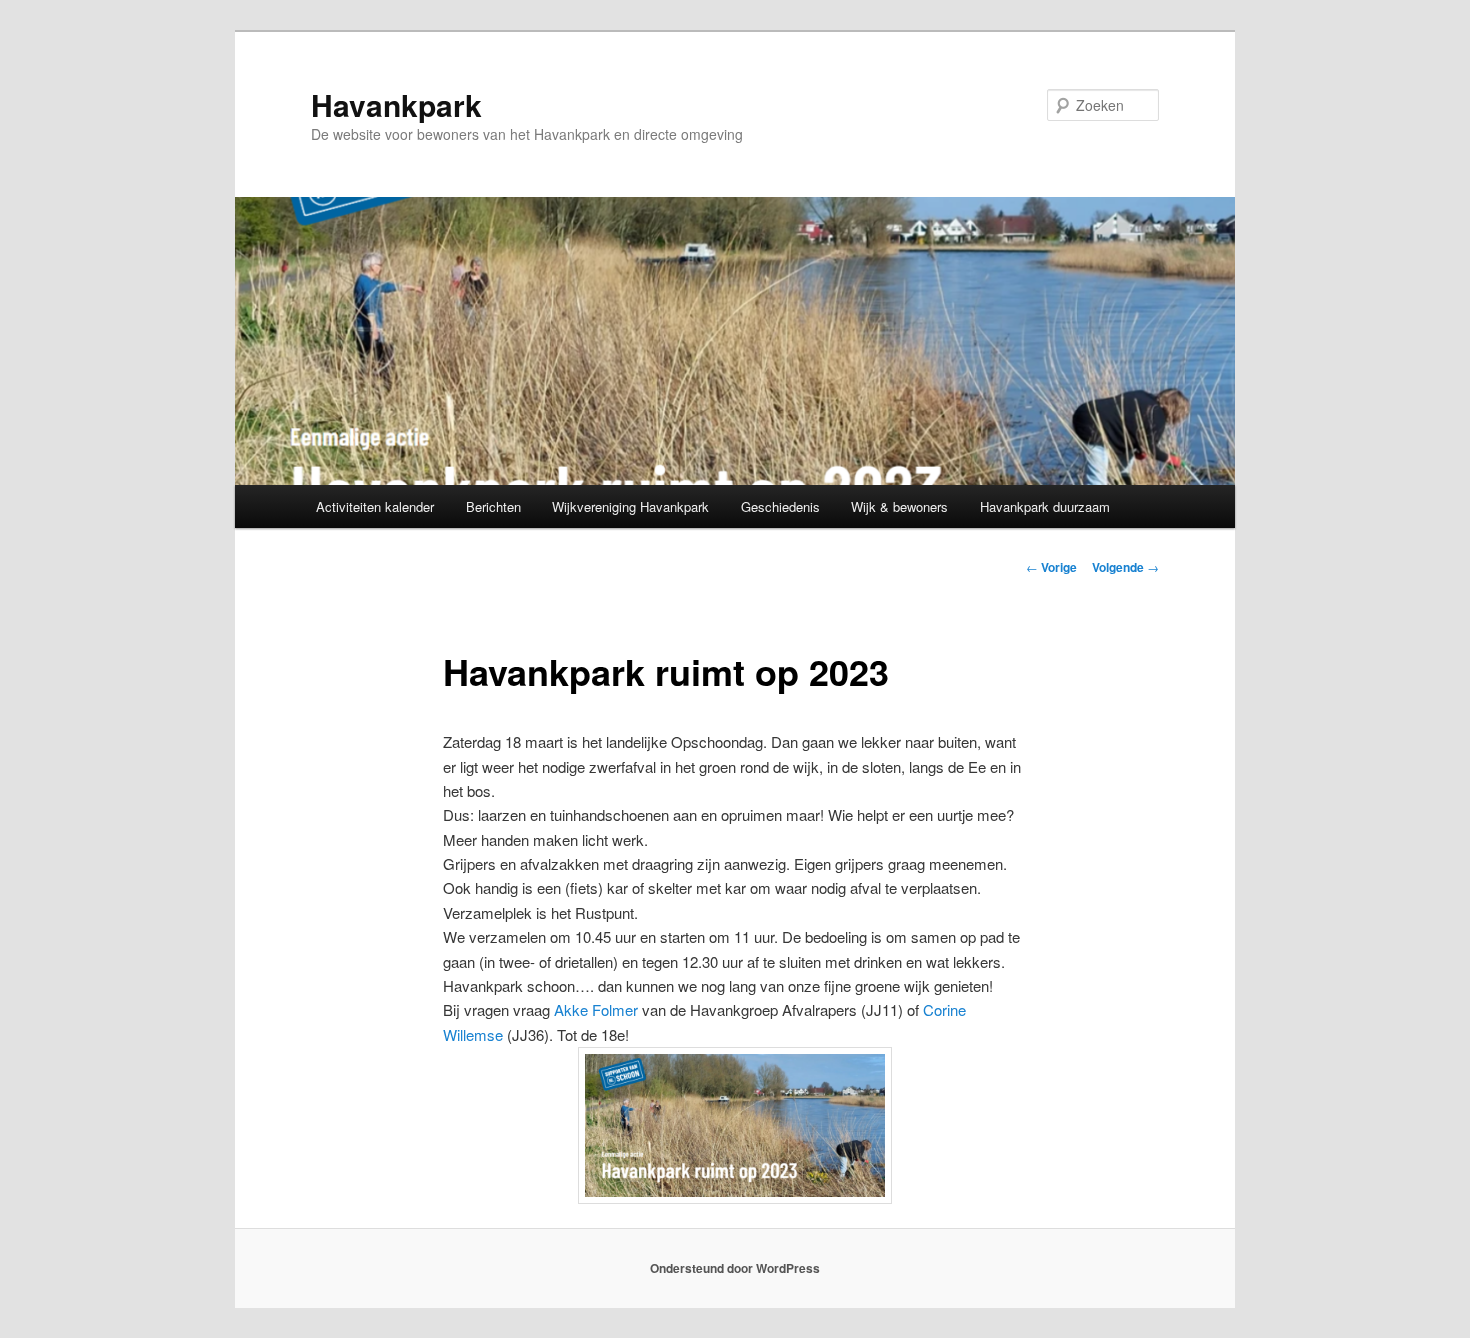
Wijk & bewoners (899, 506)
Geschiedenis (780, 506)
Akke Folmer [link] (596, 1009)
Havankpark (396, 104)
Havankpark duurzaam (1045, 506)
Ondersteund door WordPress (735, 1268)
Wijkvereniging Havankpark (630, 506)
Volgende (1125, 567)
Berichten (493, 506)
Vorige (1051, 567)
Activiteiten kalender (375, 506)
